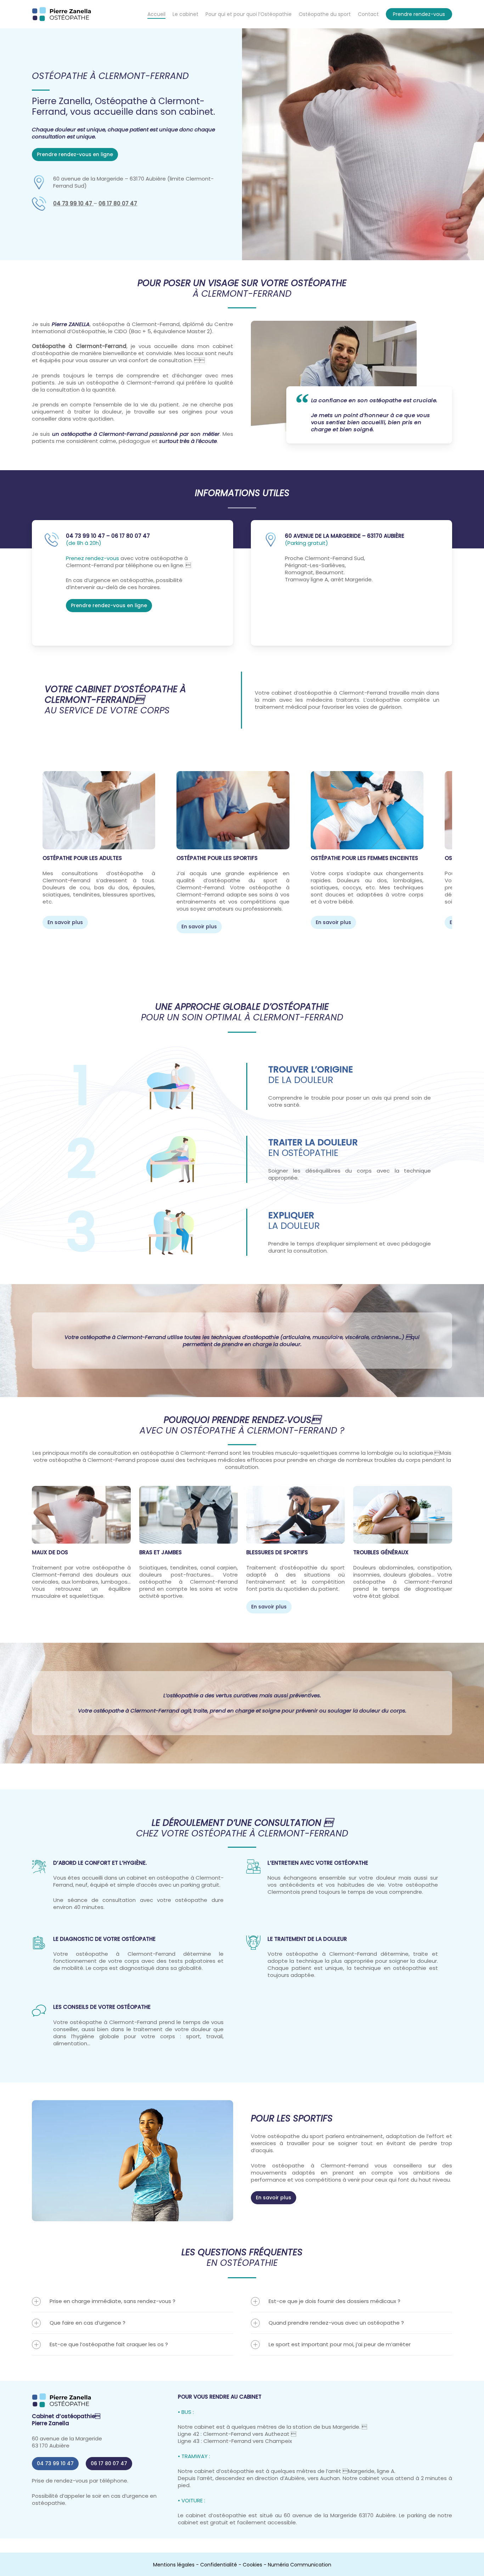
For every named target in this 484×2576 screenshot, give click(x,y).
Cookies (252, 2565)
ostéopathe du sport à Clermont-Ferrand (233, 884)
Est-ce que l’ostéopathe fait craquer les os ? (109, 2344)
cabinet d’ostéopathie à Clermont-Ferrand (329, 693)
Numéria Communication (300, 2565)
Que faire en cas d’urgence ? (88, 2323)
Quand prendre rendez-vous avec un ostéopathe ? (336, 2323)
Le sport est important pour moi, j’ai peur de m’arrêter (340, 2344)
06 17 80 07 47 (118, 203)
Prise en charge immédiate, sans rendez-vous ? (112, 2301)
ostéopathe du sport (296, 2136)
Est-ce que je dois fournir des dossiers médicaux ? (334, 2301)
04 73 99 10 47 (73, 203)
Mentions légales (174, 2565)
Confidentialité (219, 2565)
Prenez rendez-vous (92, 558)
